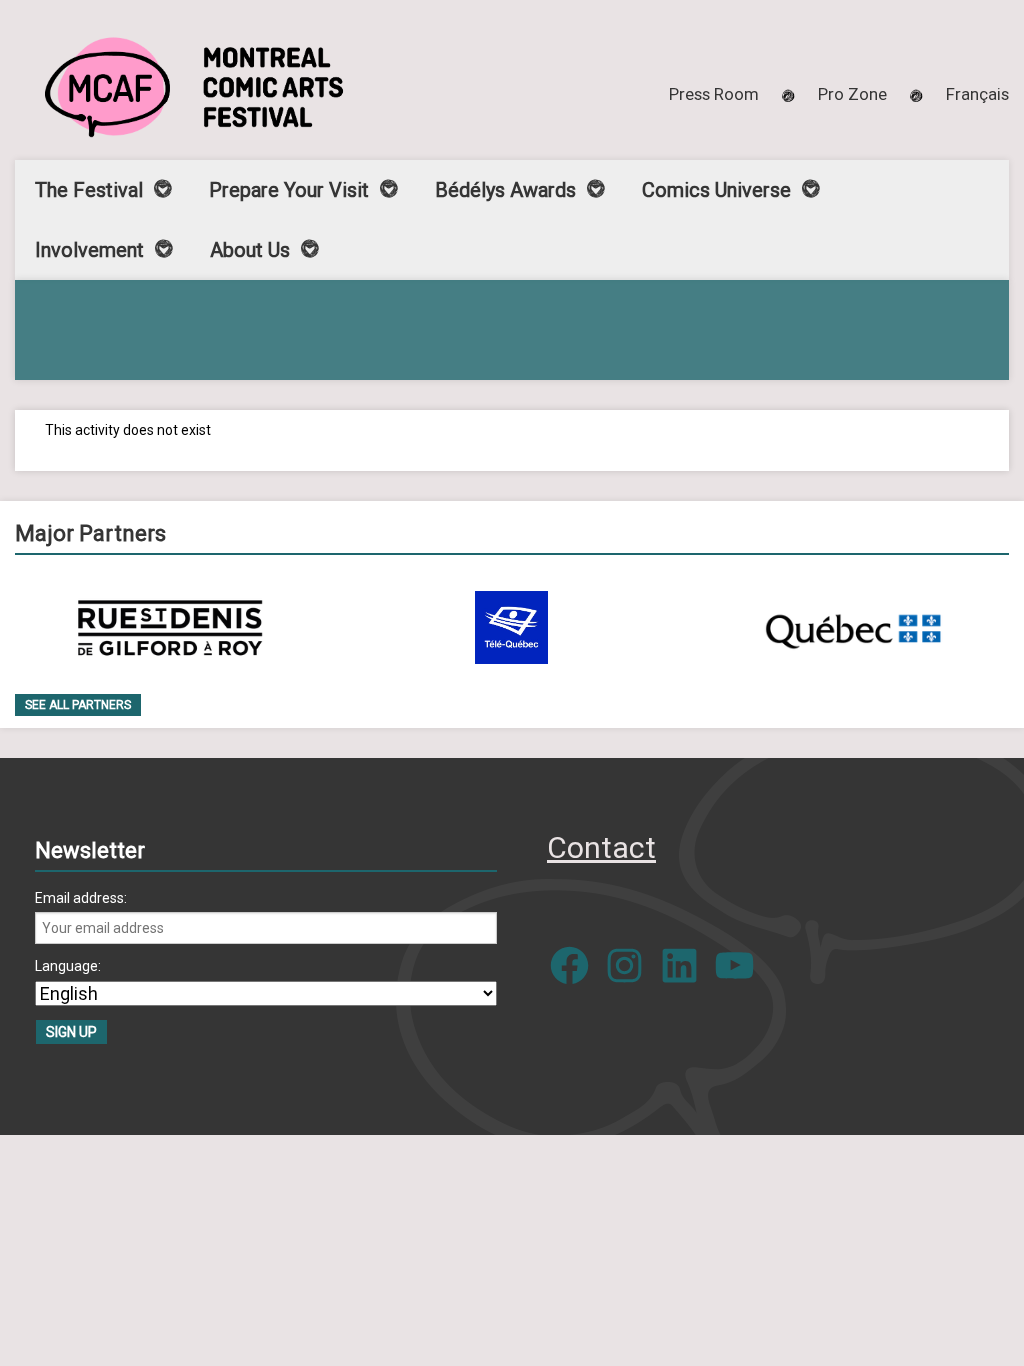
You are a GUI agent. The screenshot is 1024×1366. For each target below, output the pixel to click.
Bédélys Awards (505, 190)
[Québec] (853, 627)
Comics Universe (716, 190)
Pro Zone (852, 94)
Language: (68, 966)
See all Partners (78, 705)
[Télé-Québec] (511, 627)
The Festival (89, 190)
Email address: (81, 898)
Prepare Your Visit (289, 190)
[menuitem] (977, 94)
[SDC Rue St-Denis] (170, 627)
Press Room (714, 94)
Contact (601, 847)
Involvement (89, 250)
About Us (250, 250)
